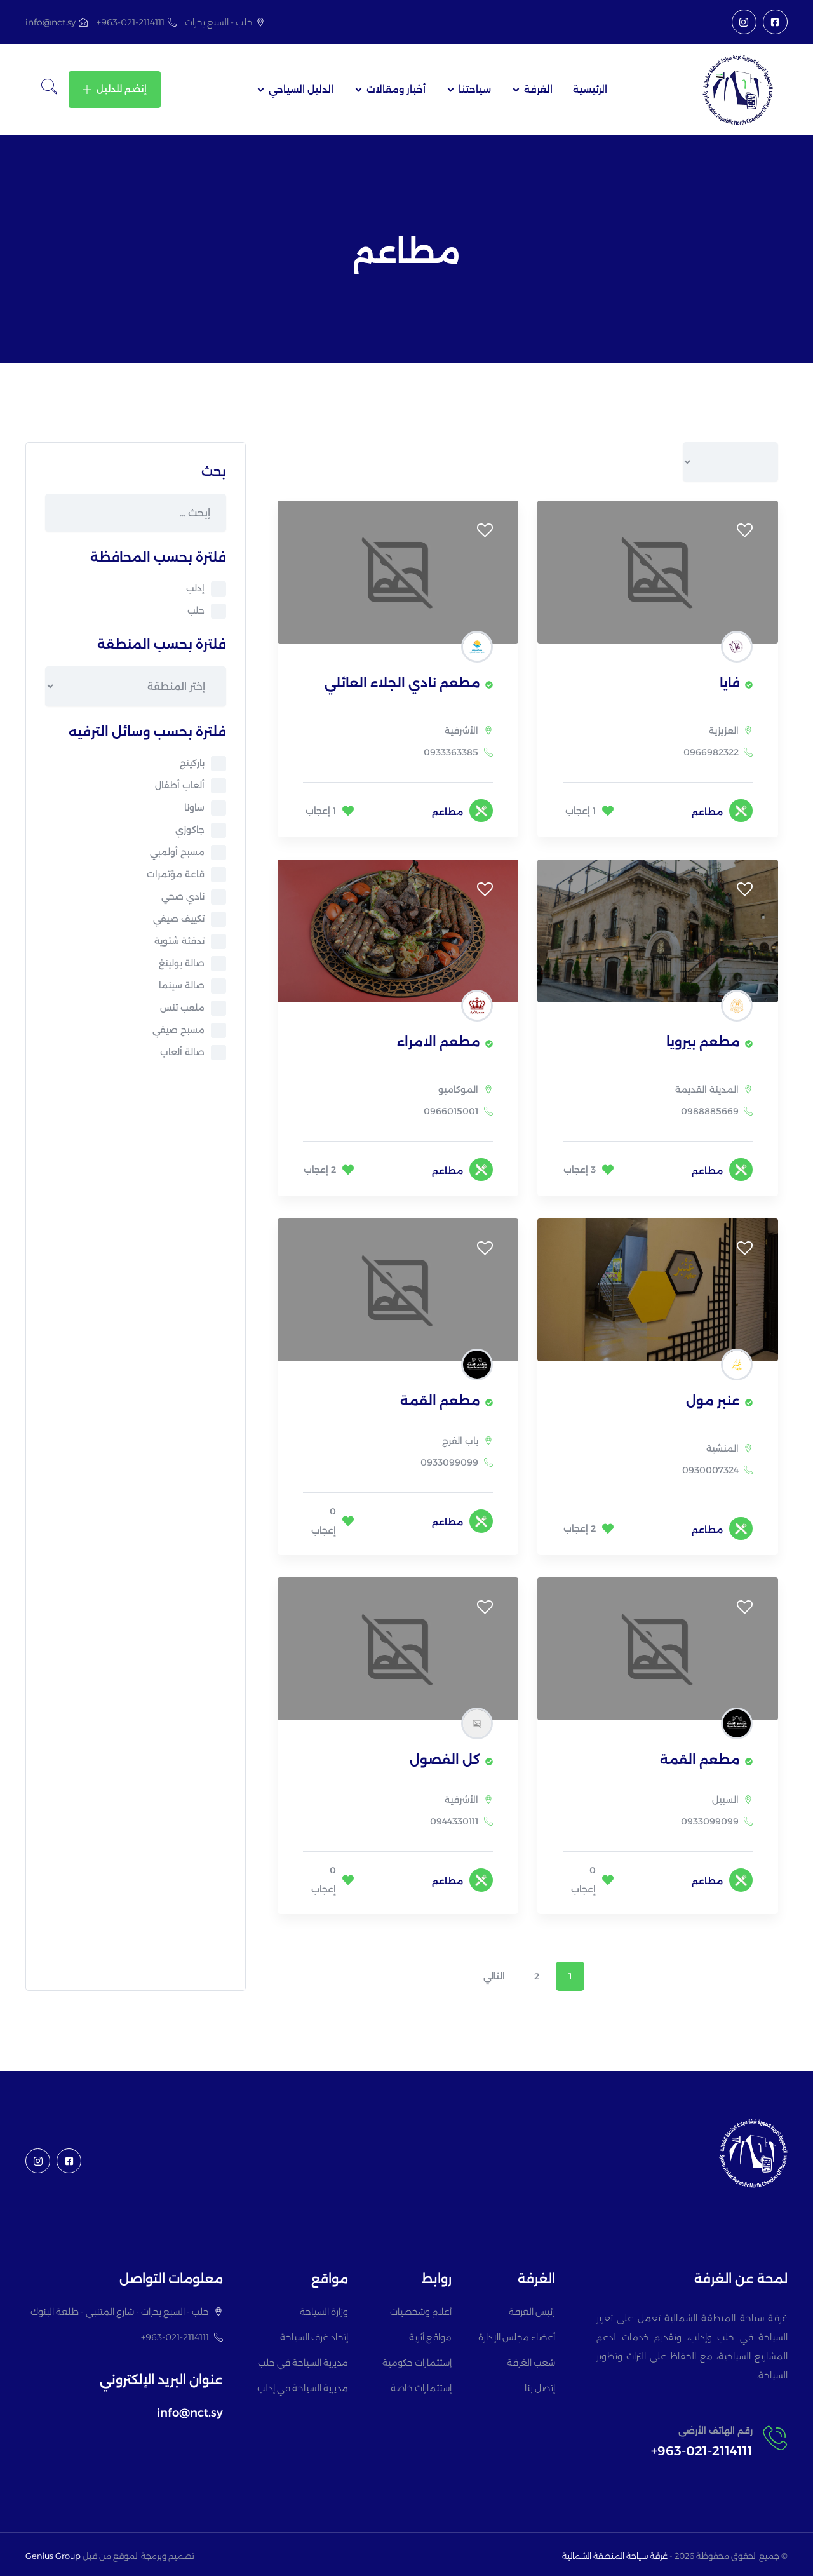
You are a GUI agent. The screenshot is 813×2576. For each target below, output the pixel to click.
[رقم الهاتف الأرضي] (775, 2438)
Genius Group (53, 2556)
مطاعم (707, 812)
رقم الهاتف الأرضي (716, 2431)
